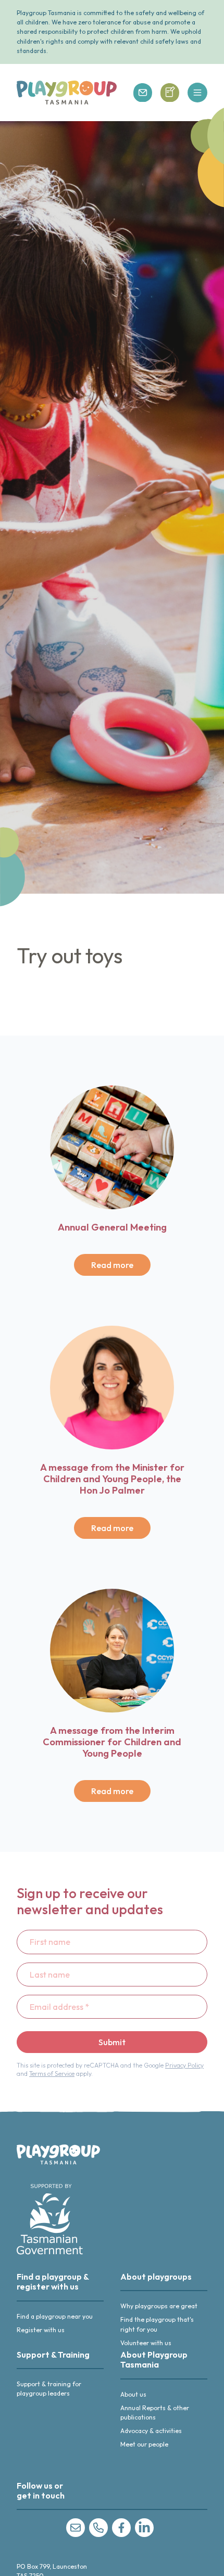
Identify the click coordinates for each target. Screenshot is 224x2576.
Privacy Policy (184, 2065)
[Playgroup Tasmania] (67, 93)
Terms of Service (52, 2074)
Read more (112, 1265)
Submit (112, 2042)
